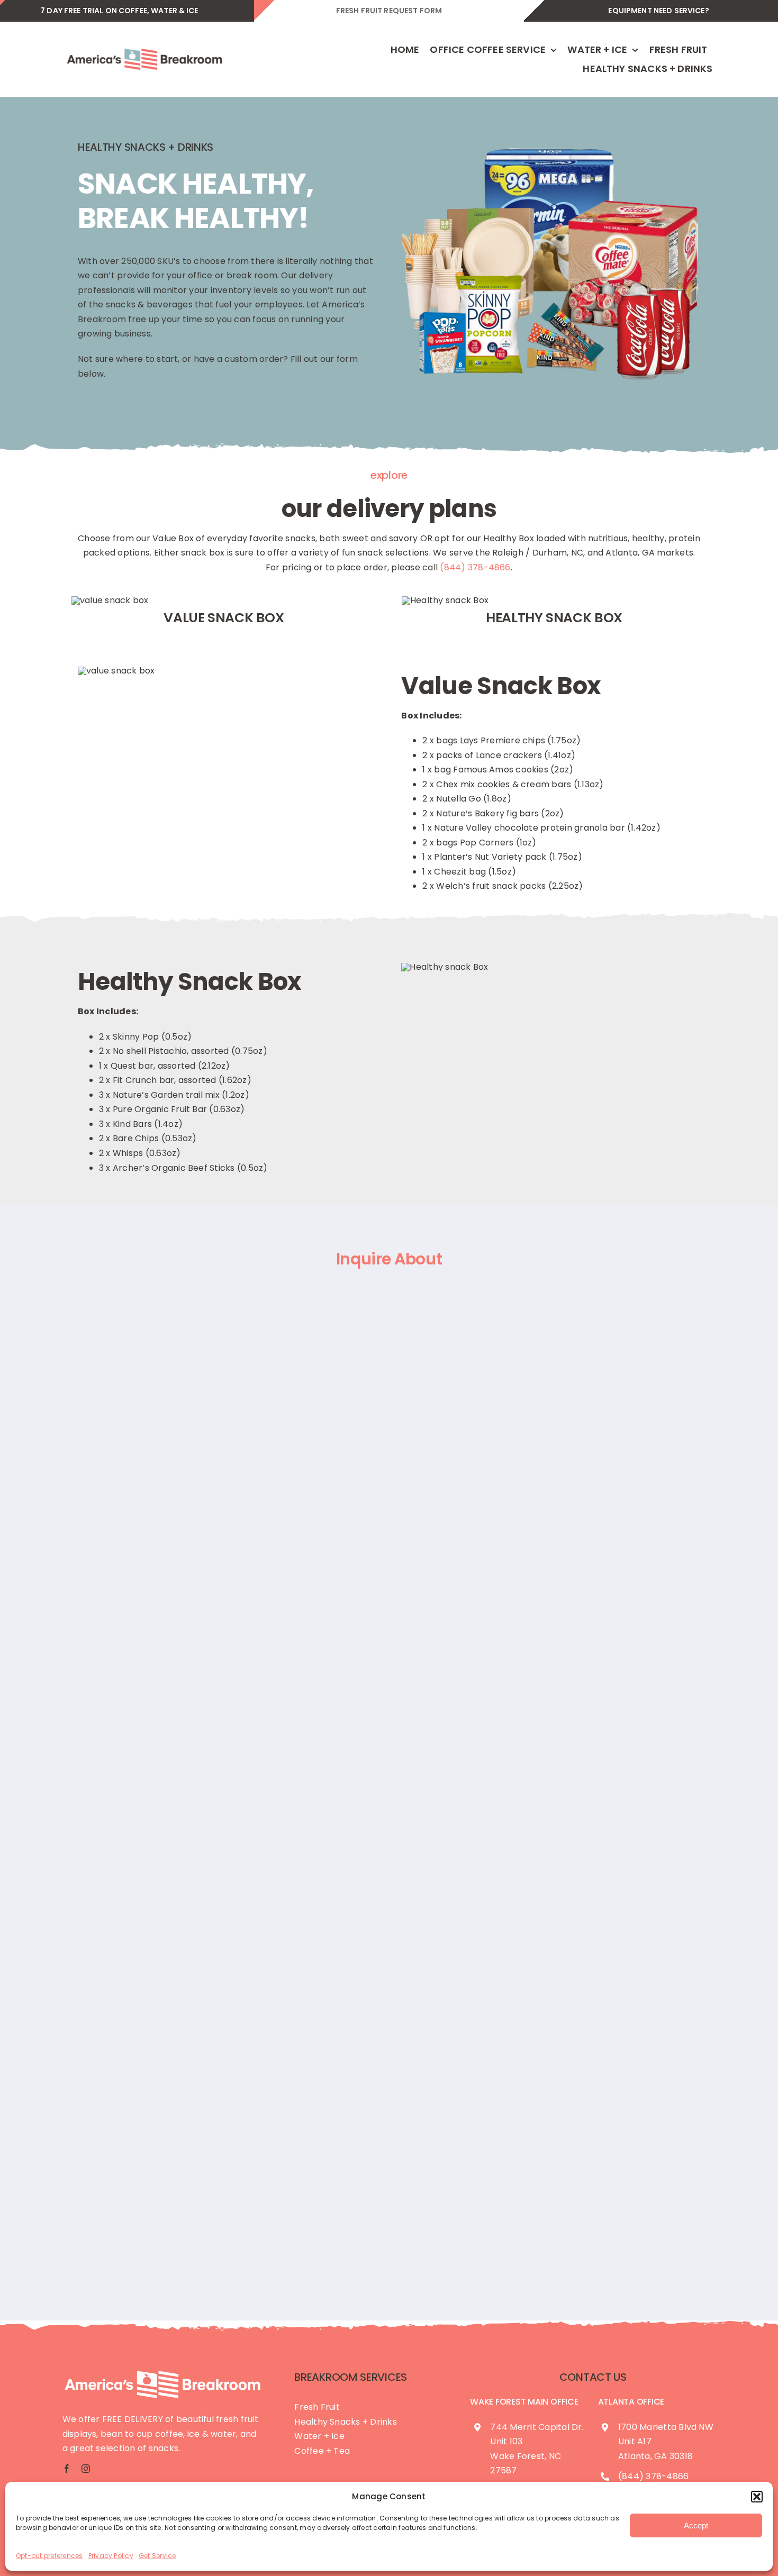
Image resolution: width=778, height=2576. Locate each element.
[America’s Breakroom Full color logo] (144, 48)
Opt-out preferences (49, 2556)
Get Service (157, 2556)
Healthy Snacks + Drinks (346, 2422)
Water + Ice (319, 2436)
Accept (696, 2525)
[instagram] (86, 2469)
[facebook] (67, 2469)
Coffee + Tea (322, 2451)
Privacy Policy (111, 2556)
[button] (757, 2497)
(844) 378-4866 (475, 567)
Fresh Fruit (317, 2407)
